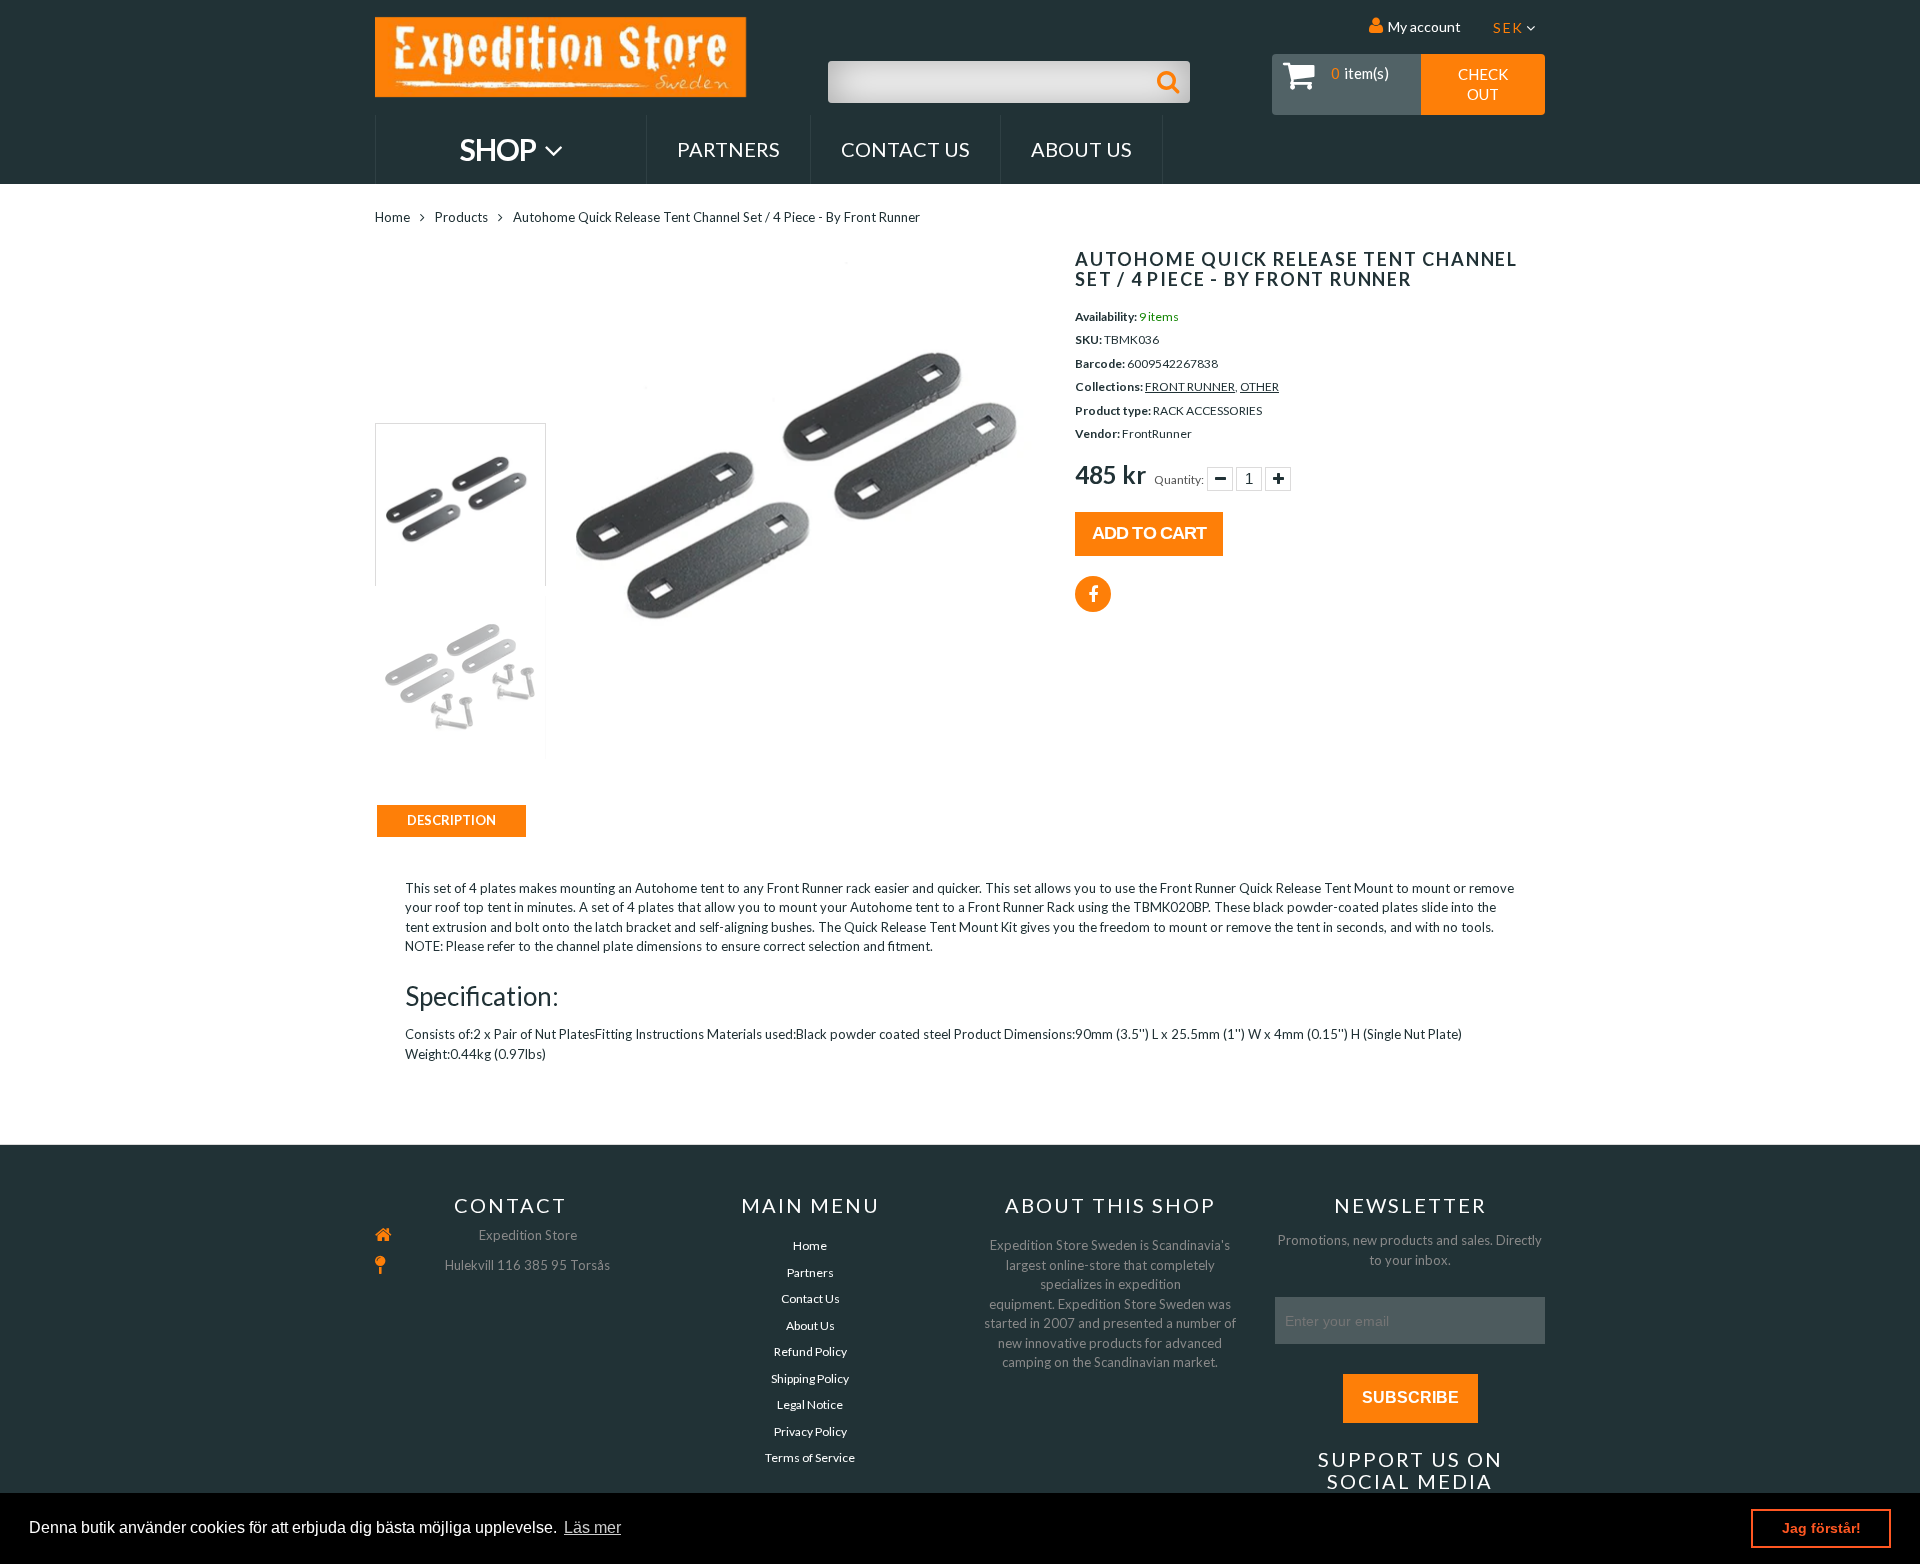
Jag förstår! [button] (1821, 1528)
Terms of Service (810, 1457)
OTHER (1259, 386)
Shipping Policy (810, 1378)
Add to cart (1149, 533)
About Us (1081, 149)
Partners (728, 149)
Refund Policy (810, 1351)
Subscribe (1410, 1397)
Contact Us (905, 149)
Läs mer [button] (592, 1527)
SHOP (500, 149)
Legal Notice (810, 1404)
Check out (1483, 84)
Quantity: (1179, 479)
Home (392, 217)
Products (461, 217)
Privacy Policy (810, 1431)
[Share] (1093, 594)
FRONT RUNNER (1190, 386)
